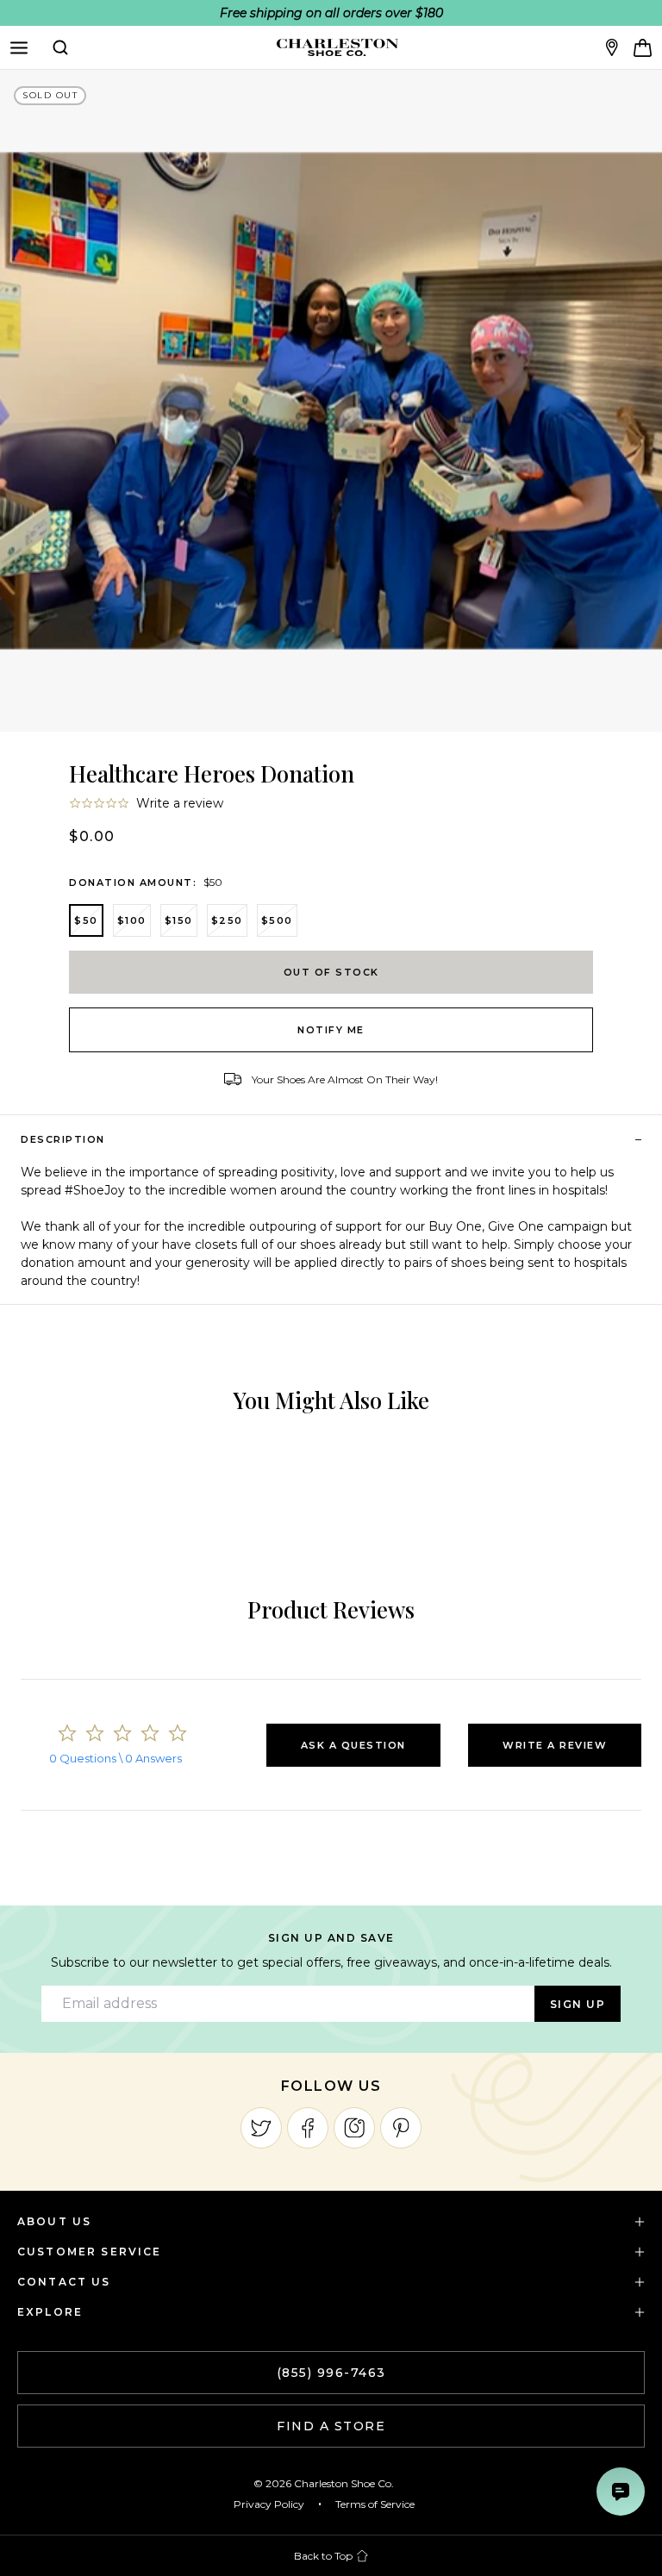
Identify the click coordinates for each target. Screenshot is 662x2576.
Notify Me (331, 1030)
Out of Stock (331, 972)
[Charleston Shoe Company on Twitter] (261, 2128)
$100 (132, 920)
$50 (86, 920)
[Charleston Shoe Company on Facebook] (308, 2128)
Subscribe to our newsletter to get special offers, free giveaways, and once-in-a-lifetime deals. (331, 1962)
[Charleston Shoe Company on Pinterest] (401, 2128)
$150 (179, 920)
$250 (227, 920)
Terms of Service (375, 2504)
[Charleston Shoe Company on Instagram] (354, 2128)
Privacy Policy (269, 2504)
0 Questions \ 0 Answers (116, 1758)
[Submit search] (60, 47)
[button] (353, 1745)
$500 (277, 920)
